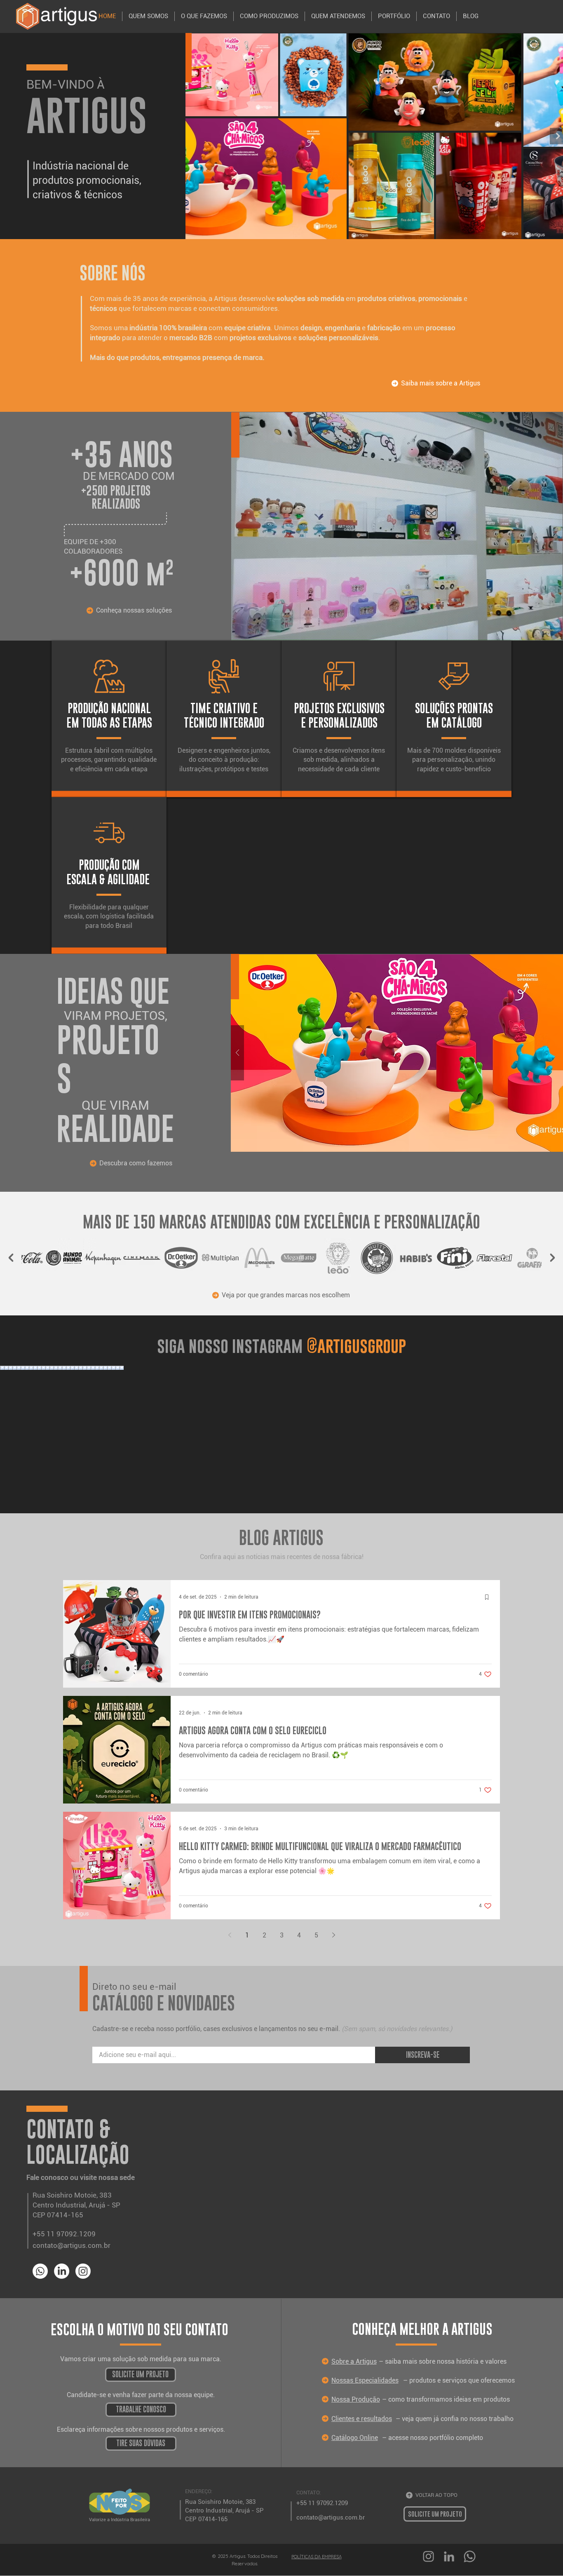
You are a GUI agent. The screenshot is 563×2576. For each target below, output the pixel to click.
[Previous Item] (203, 136)
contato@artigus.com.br (72, 2245)
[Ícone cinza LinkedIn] (449, 2556)
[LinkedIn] (62, 2271)
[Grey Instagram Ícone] (428, 2556)
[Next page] (333, 1935)
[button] (141, 2375)
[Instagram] (83, 2271)
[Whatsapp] (40, 2271)
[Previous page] (230, 1935)
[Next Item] (552, 1258)
